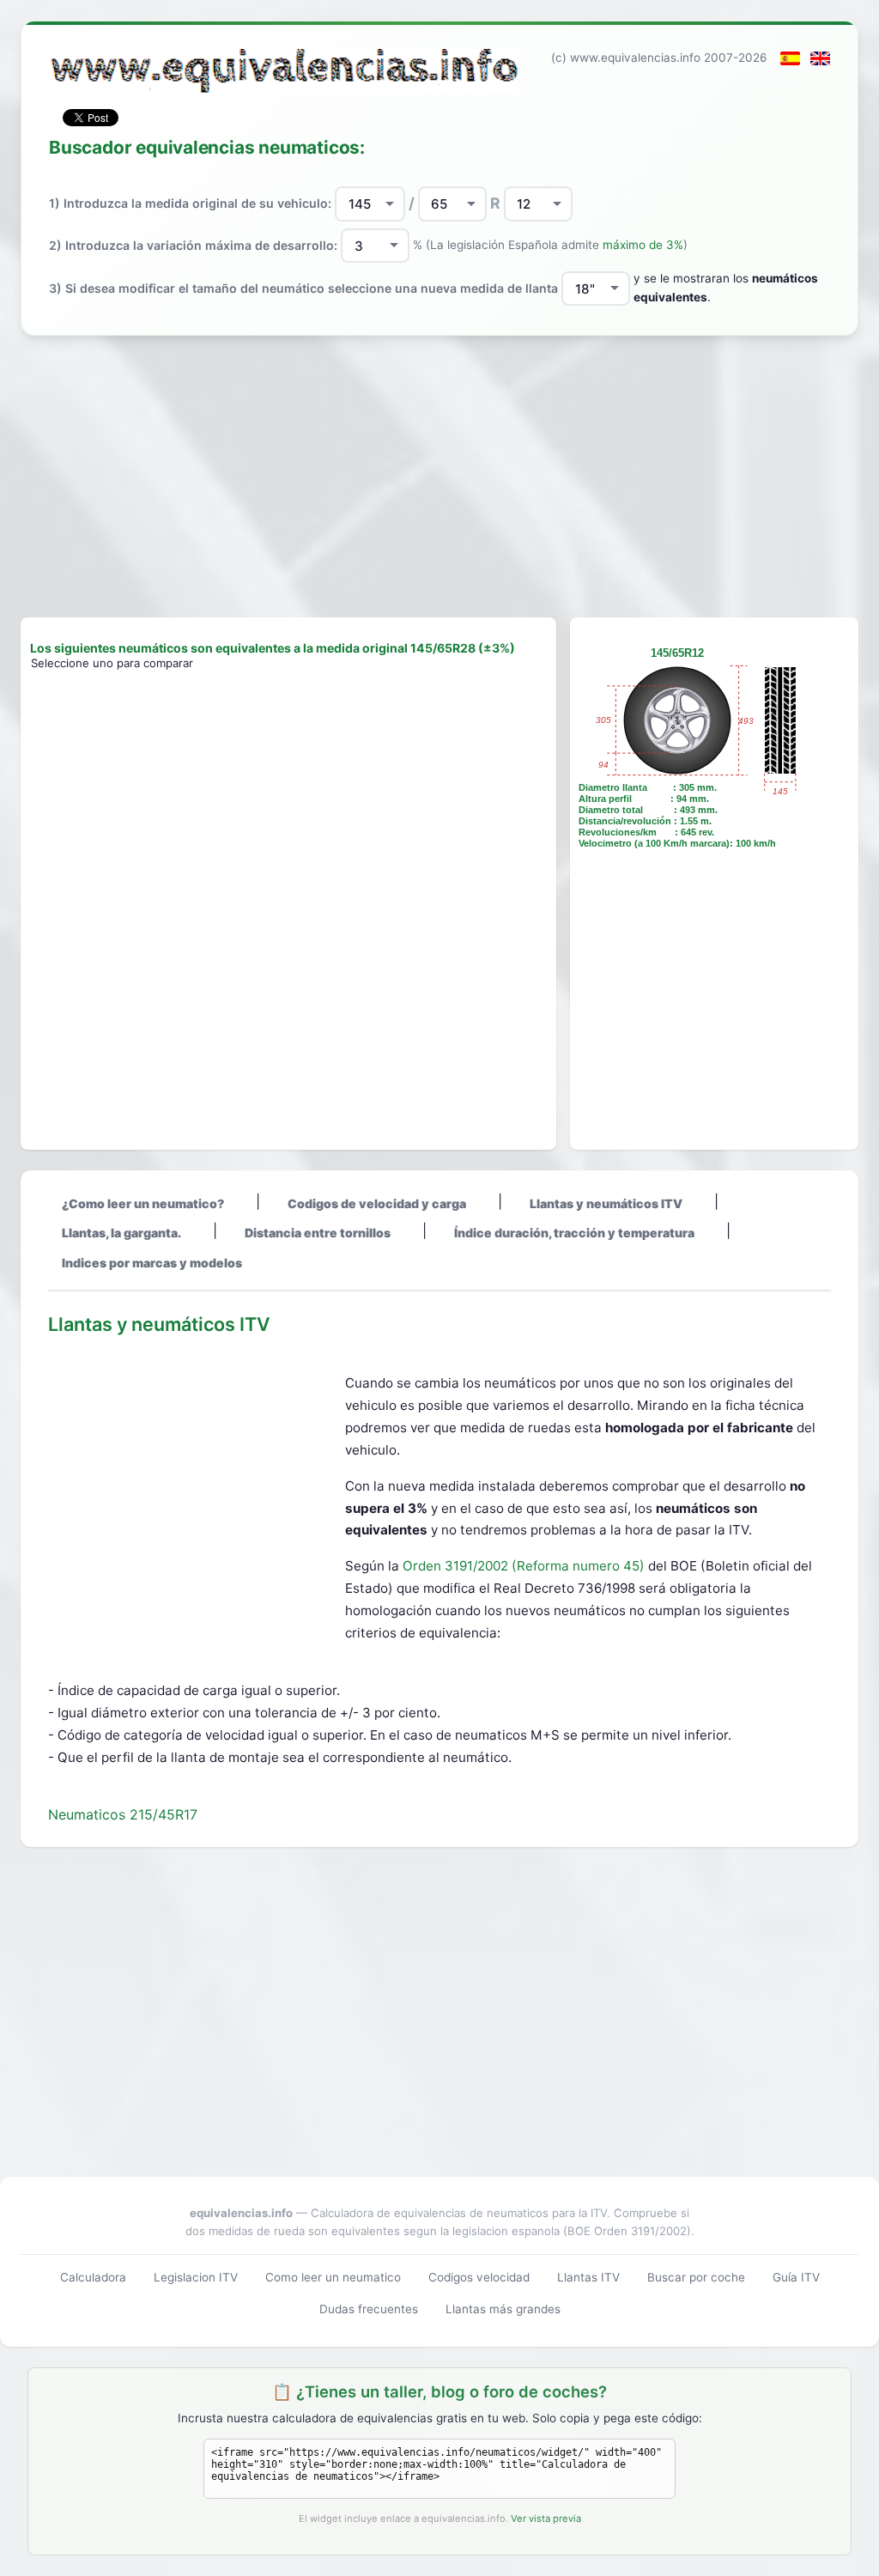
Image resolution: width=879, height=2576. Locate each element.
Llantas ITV (588, 2277)
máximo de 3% (643, 245)
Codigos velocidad (479, 2277)
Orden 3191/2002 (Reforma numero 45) (525, 1566)
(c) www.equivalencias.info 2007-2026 (659, 58)
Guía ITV (796, 2277)
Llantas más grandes (503, 2309)
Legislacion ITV (196, 2277)
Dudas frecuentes (369, 2309)
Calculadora (93, 2277)
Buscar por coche (696, 2277)
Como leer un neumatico (333, 2277)
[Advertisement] (439, 477)
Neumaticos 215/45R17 (123, 1814)
